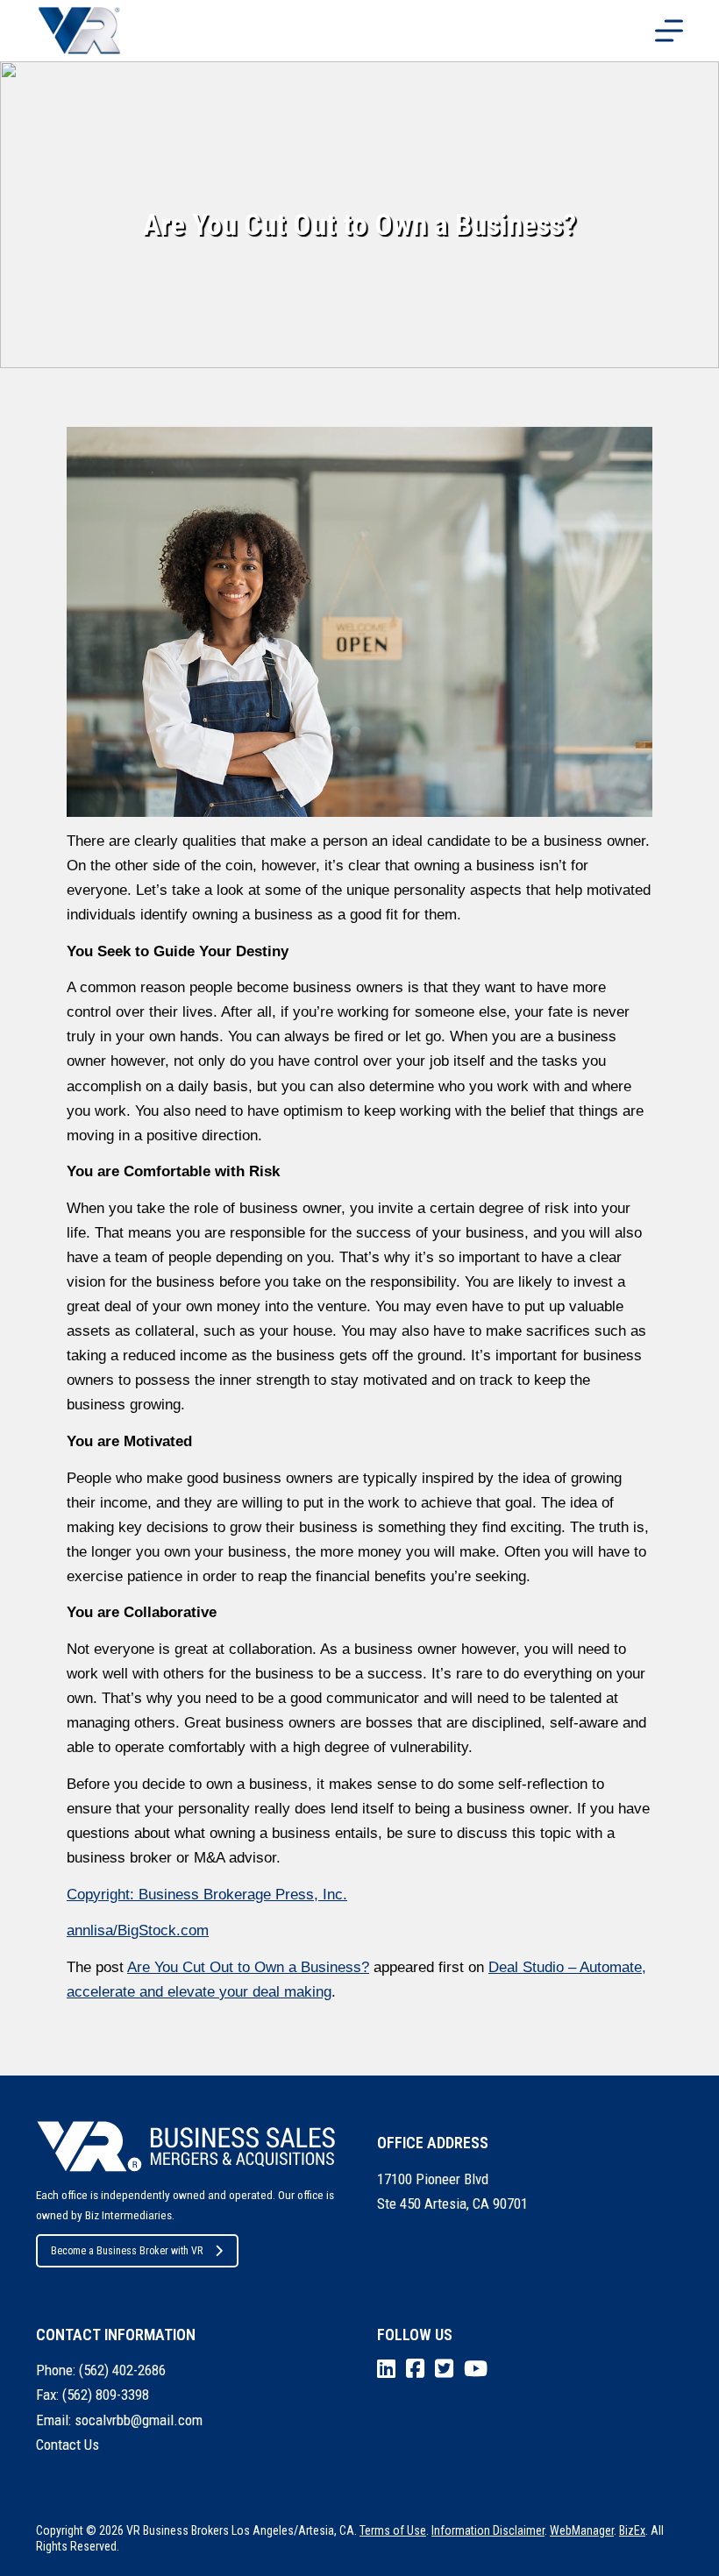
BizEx (632, 2530)
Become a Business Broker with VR (127, 2251)
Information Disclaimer (488, 2530)
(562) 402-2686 (122, 2370)
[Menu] (669, 31)
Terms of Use (393, 2530)
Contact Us (68, 2445)
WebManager (582, 2530)
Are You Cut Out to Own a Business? (248, 1967)
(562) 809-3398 (106, 2395)
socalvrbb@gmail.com (139, 2420)
